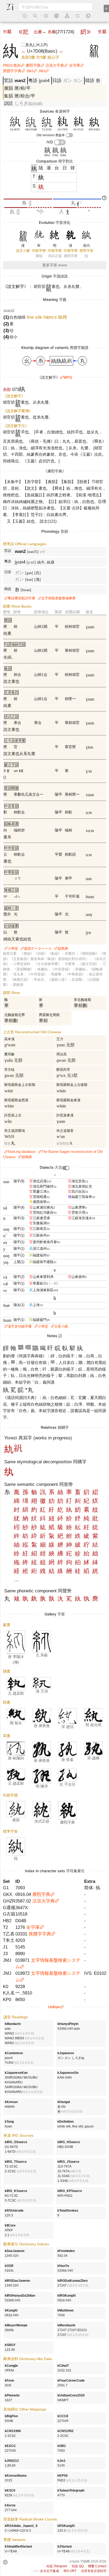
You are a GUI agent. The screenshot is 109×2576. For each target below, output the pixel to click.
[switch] (69, 135)
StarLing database (22, 1152)
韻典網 (63, 948)
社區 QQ (78, 2566)
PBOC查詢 (12, 65)
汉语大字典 (55, 65)
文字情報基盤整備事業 (58, 598)
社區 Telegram (57, 2566)
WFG (68, 377)
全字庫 (75, 65)
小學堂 (13, 948)
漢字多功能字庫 (20, 1326)
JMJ (30, 71)
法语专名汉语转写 (94, 2571)
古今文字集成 (49, 2571)
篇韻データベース (38, 948)
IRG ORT (70, 2571)
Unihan (54, 2007)
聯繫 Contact (97, 2566)
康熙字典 (33, 65)
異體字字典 (12, 71)
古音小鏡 (61, 1326)
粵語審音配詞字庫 (21, 598)
